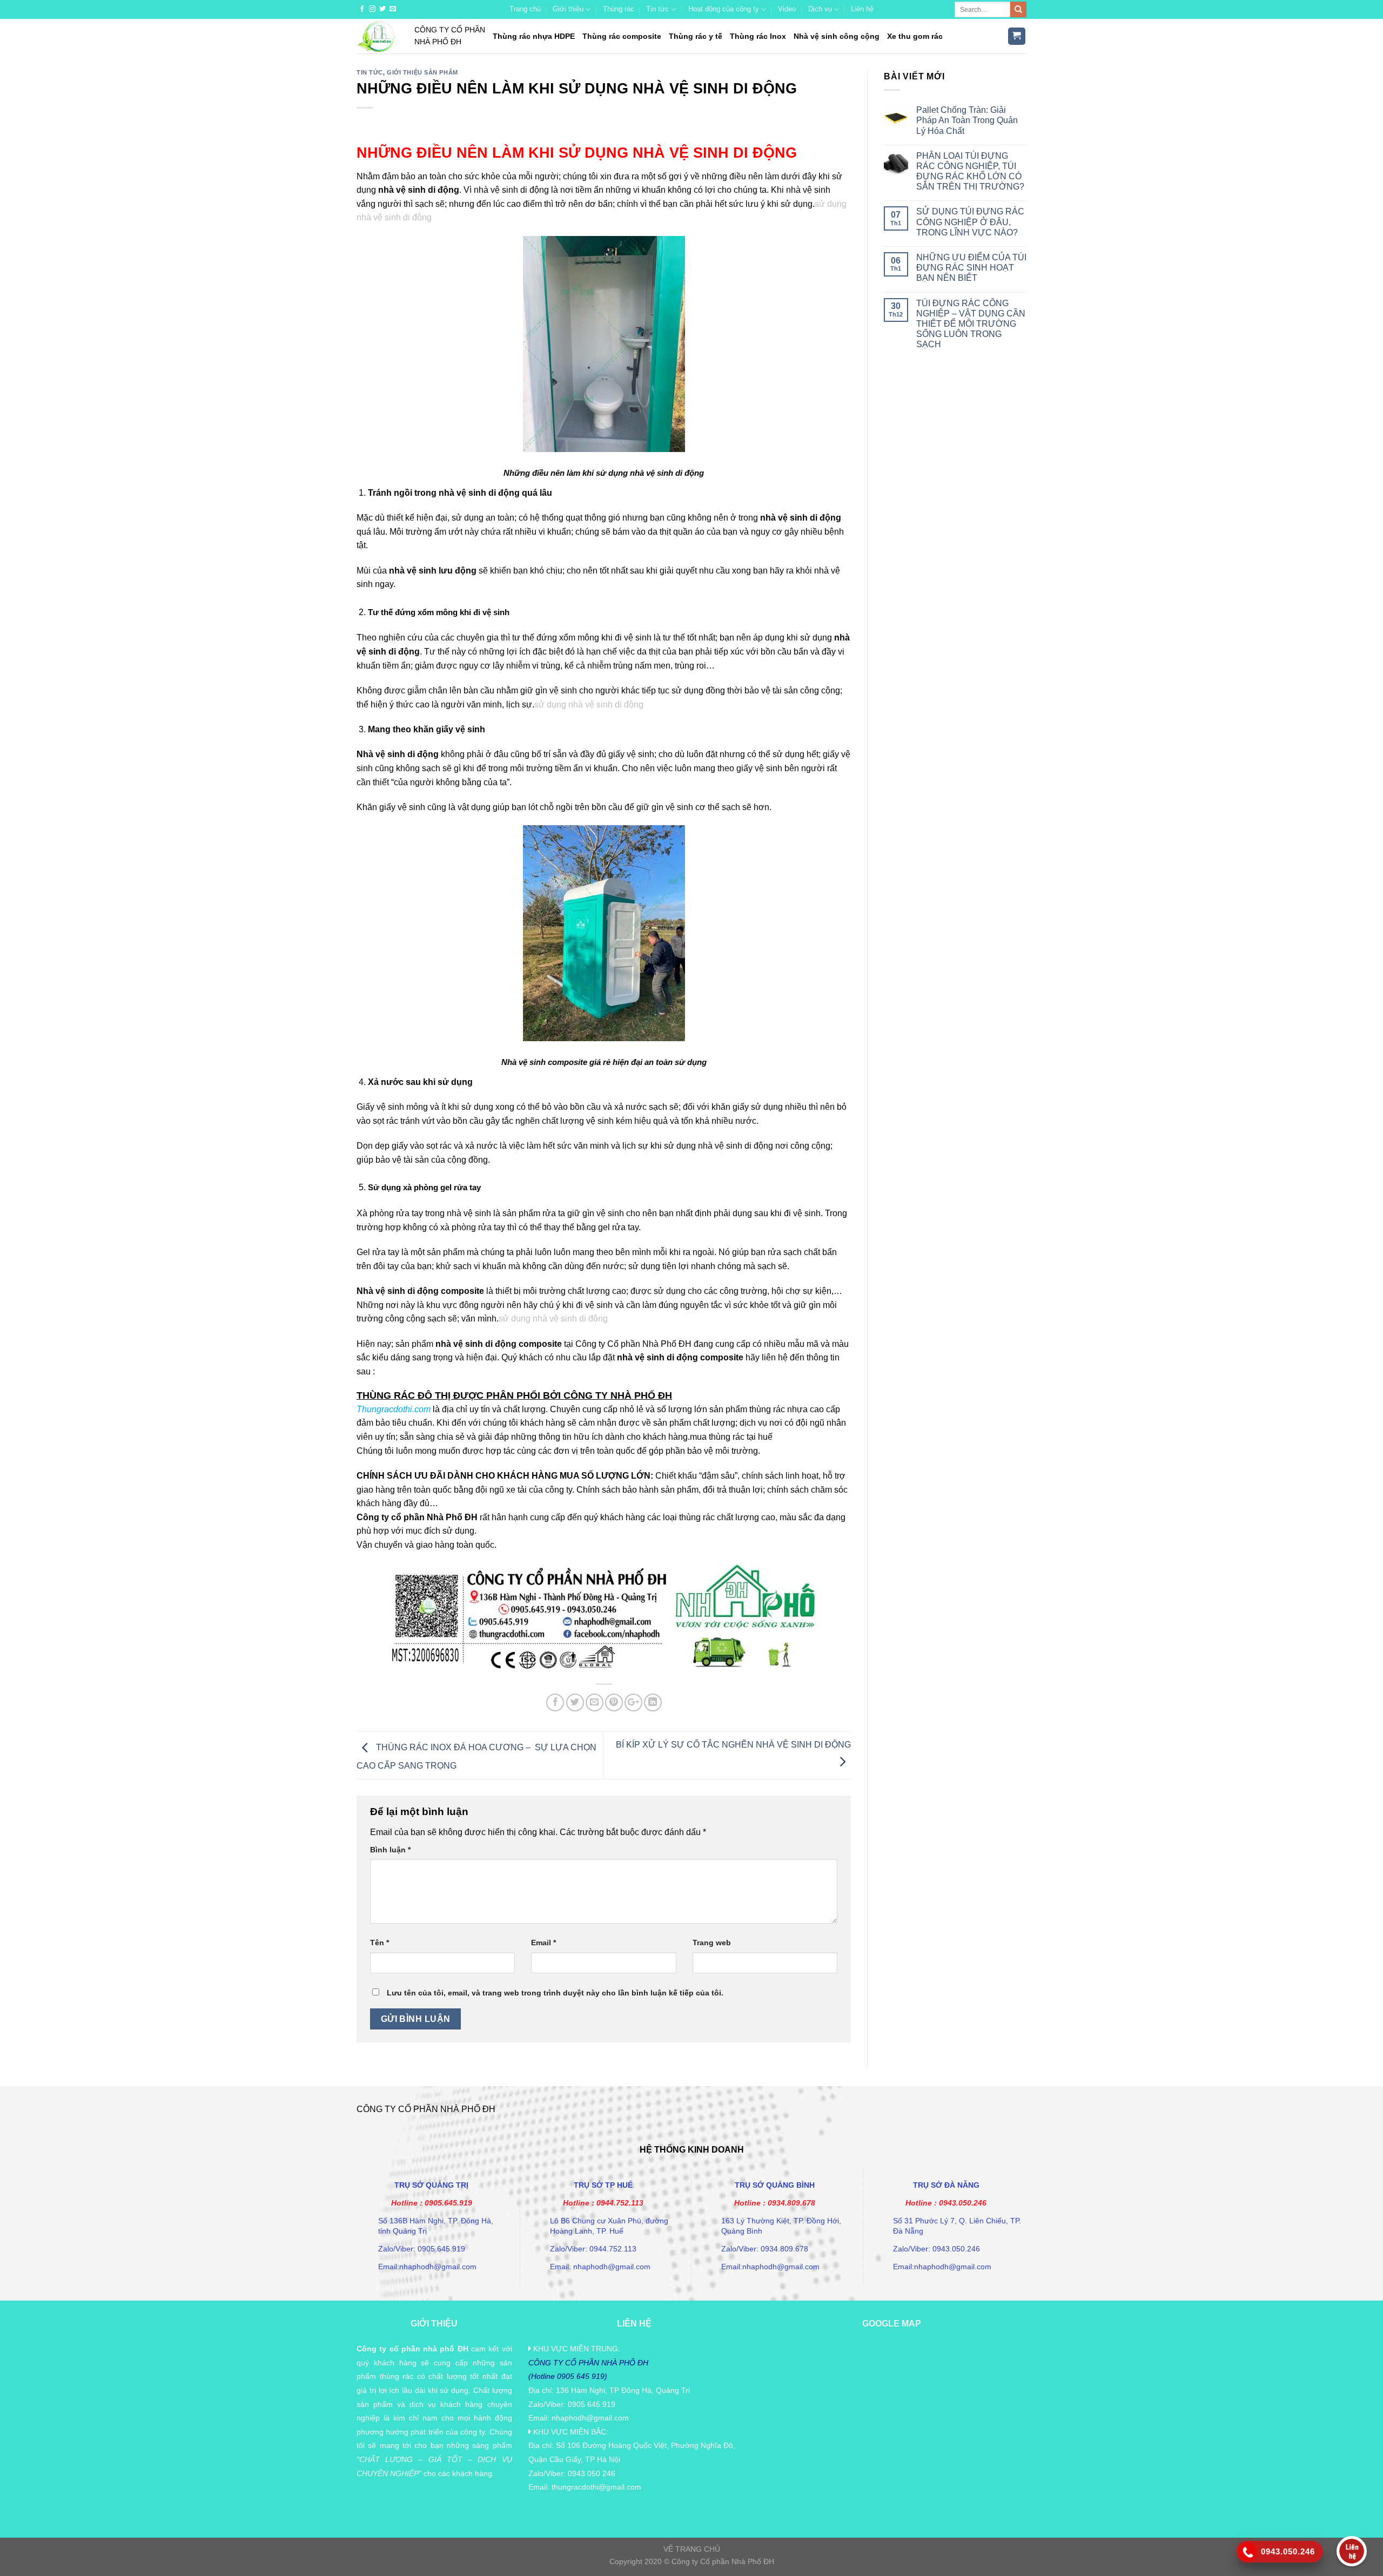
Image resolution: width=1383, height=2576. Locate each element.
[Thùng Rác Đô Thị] (377, 36)
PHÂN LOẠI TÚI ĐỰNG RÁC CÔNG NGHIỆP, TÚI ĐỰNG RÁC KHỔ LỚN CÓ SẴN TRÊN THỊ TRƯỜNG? (970, 171)
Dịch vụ (820, 9)
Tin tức (657, 9)
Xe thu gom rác (915, 36)
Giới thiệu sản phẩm (422, 72)
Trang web (712, 1943)
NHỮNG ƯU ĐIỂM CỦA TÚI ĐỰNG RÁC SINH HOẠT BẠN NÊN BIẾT (971, 268)
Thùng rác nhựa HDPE (534, 36)
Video (787, 9)
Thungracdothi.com (394, 1409)
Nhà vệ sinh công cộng (837, 36)
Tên (380, 1943)
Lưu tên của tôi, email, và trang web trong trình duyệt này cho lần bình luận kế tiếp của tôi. (555, 1993)
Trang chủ (525, 9)
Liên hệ (862, 9)
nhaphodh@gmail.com (590, 2418)
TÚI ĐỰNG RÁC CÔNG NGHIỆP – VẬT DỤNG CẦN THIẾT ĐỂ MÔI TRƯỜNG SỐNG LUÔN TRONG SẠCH (971, 324)
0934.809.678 (791, 2203)
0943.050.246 (963, 2203)
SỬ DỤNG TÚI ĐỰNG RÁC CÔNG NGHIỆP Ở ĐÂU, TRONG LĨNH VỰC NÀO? (970, 222)
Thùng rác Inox (758, 36)
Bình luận (390, 1850)
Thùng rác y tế (696, 36)
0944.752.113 (620, 2203)
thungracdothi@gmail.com (596, 2487)
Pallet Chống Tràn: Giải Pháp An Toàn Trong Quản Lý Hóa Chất (967, 120)
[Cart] (1017, 36)
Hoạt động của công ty (724, 9)
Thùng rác (619, 9)
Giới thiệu (568, 9)
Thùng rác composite (622, 36)
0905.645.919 (448, 2203)
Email (543, 1943)
